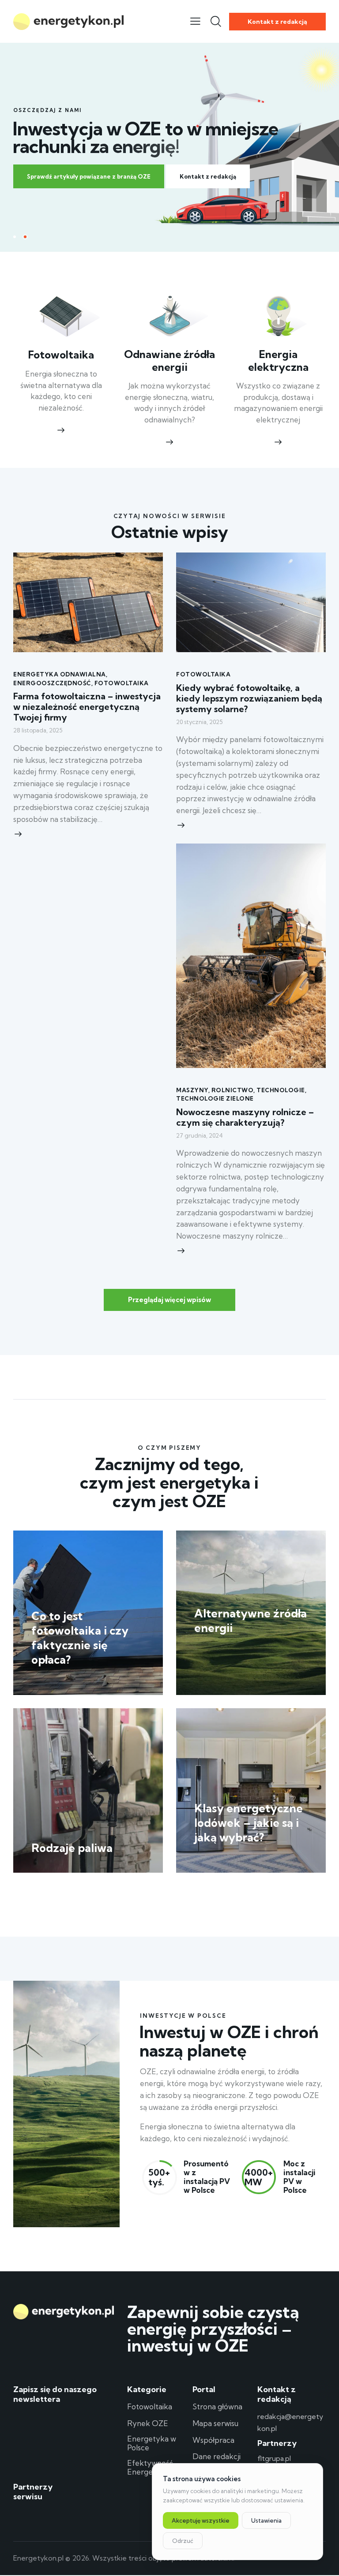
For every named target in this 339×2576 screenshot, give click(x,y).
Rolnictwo (233, 1090)
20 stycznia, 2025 (199, 722)
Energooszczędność (52, 683)
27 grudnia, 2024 (200, 1135)
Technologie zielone (215, 1098)
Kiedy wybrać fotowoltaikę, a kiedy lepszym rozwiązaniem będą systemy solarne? (249, 698)
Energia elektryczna (278, 361)
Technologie (281, 1090)
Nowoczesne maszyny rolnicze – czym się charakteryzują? (245, 1117)
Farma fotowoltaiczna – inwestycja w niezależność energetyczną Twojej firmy (87, 707)
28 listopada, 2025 (38, 730)
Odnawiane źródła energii (169, 361)
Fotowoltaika (61, 355)
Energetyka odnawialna (60, 674)
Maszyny (192, 1090)
